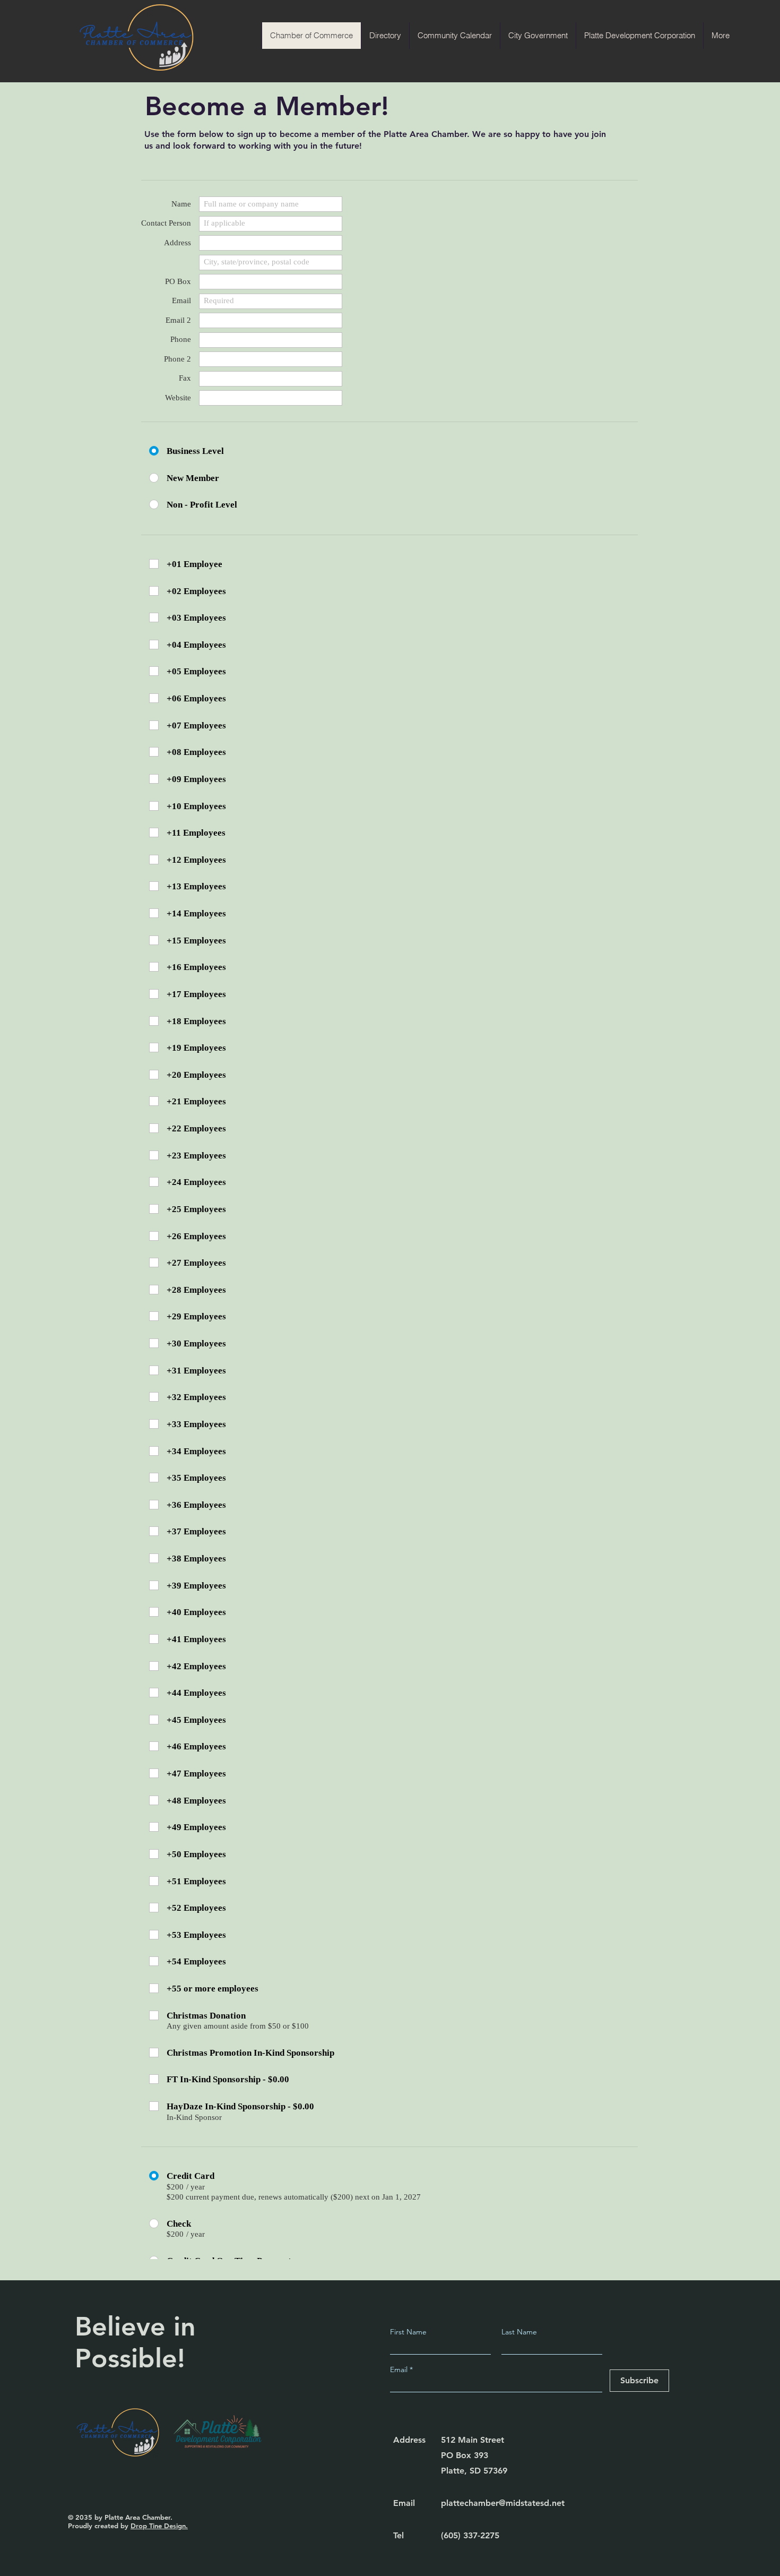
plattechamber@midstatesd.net (503, 2503)
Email (400, 2369)
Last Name (519, 2332)
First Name (408, 2332)
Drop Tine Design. (159, 2526)
